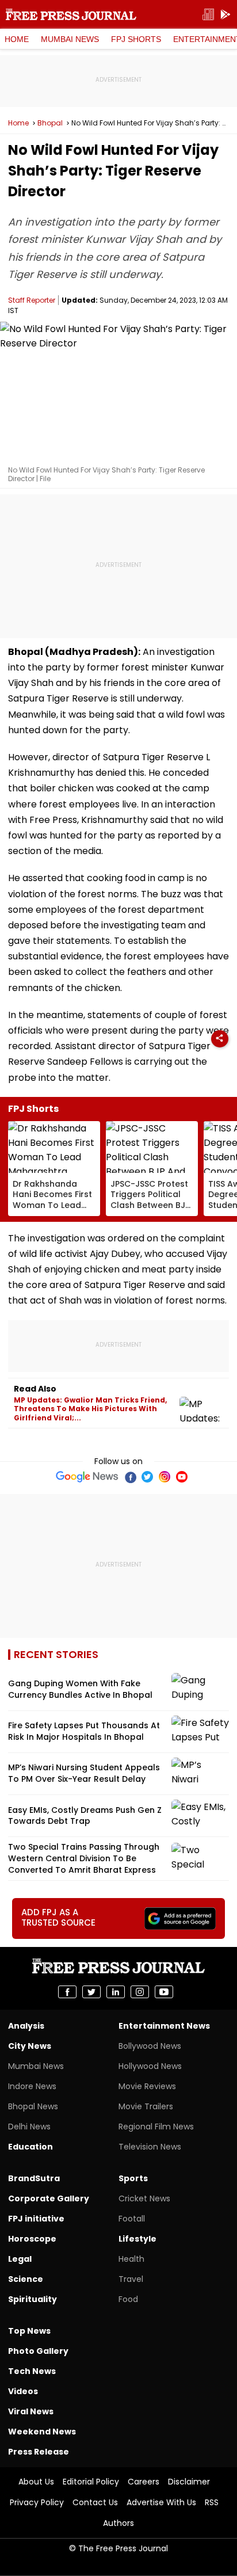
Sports (133, 2178)
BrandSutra (34, 2178)
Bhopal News (33, 2106)
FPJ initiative (36, 2219)
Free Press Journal (71, 14)
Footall (132, 2219)
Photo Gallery (38, 2351)
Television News (150, 2147)
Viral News (31, 2411)
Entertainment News (164, 2026)
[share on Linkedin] (116, 1992)
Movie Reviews (147, 2086)
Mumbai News (70, 39)
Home (17, 39)
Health (131, 2259)
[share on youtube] (164, 1992)
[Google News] (87, 1477)
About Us (36, 2482)
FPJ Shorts (136, 39)
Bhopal (50, 123)
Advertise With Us (161, 2502)
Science (26, 2279)
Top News (29, 2331)
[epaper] (208, 15)
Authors (118, 2523)
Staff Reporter (32, 300)
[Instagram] (165, 1477)
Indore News (32, 2086)
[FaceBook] (130, 1477)
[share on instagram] (140, 1992)
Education (30, 2147)
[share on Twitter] (91, 1992)
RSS (212, 2502)
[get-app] (225, 15)
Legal (20, 2259)
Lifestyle (137, 2239)
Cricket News (144, 2198)
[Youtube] (182, 1477)
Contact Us (95, 2502)
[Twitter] (147, 1477)
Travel (131, 2279)
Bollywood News (150, 2046)
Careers (144, 2482)
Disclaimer (189, 2482)
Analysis (26, 2026)
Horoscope (32, 2239)
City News (30, 2046)
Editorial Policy (91, 2482)
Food (128, 2299)
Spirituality (33, 2299)
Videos (23, 2391)
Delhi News (29, 2127)
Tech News (32, 2371)
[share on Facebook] (67, 1992)
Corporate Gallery (49, 2198)
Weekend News (42, 2432)
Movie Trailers (146, 2106)
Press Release (39, 2452)
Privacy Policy (37, 2502)
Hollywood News (150, 2066)
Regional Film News (156, 2127)
